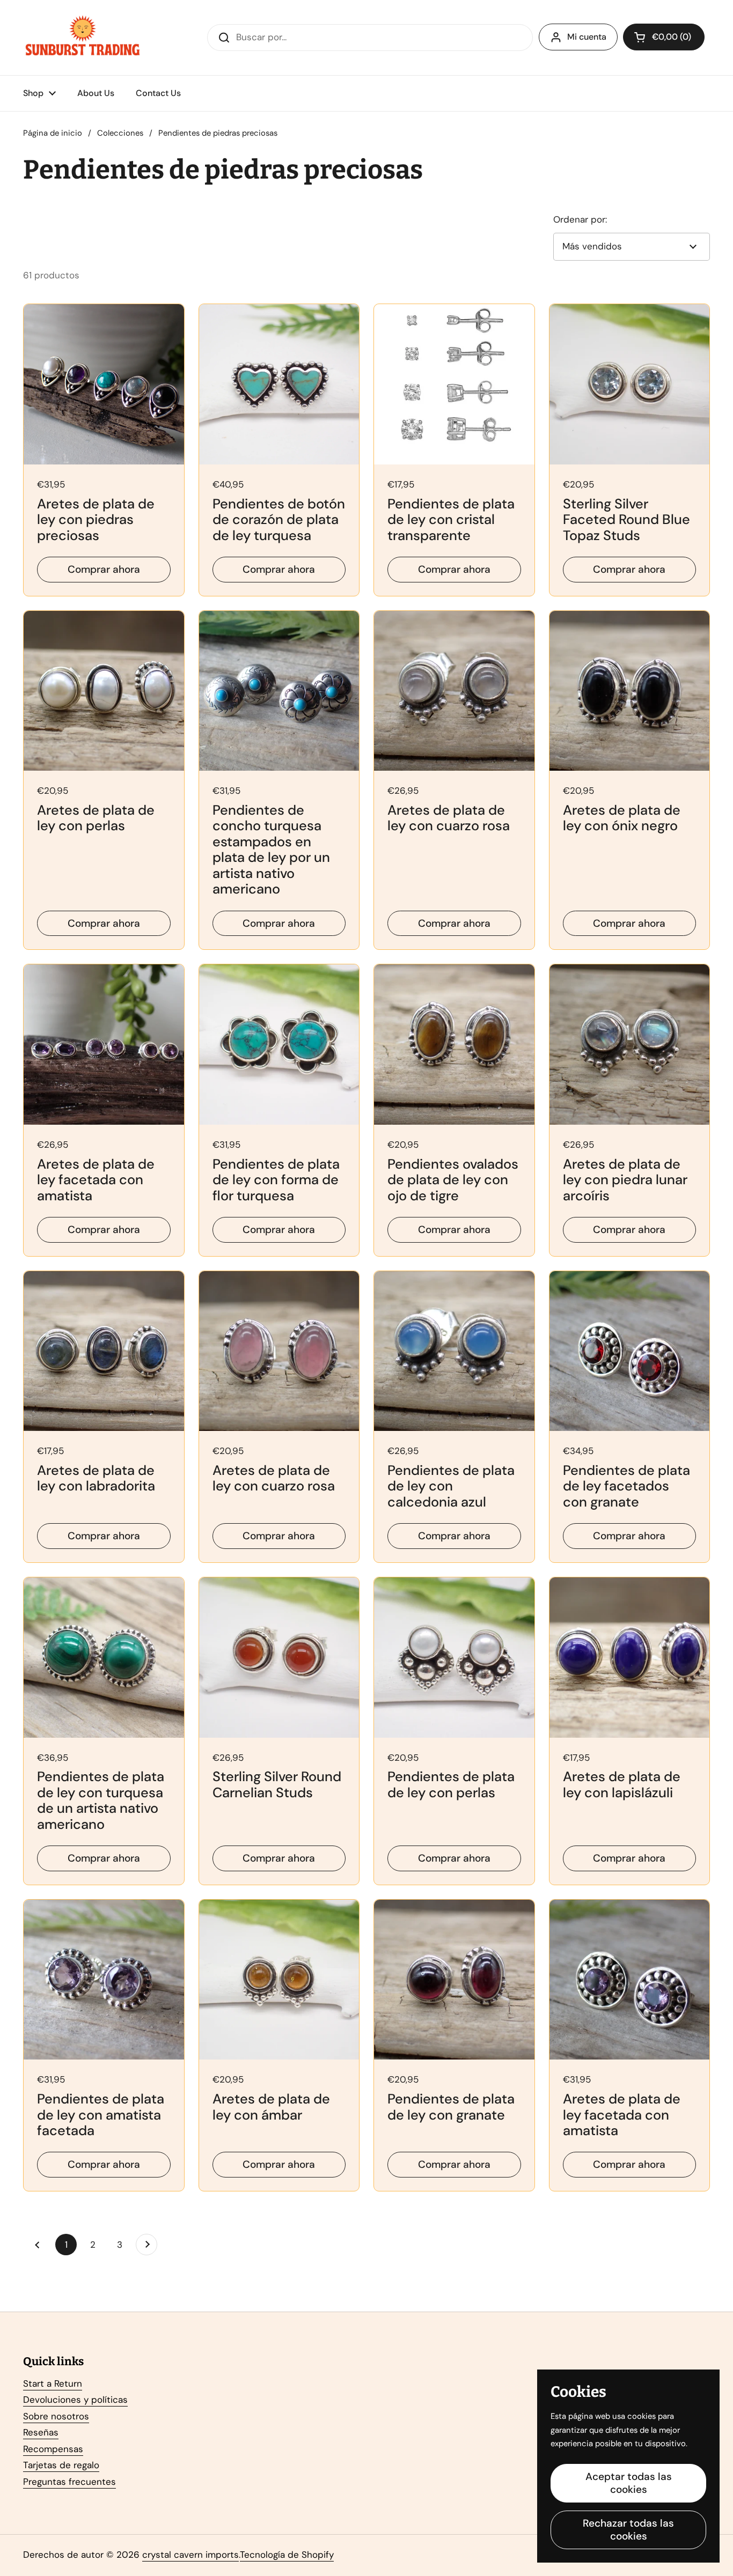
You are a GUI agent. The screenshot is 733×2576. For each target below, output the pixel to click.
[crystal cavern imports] (83, 38)
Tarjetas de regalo (61, 2465)
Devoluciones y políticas (75, 2400)
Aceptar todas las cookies (629, 2483)
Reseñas (41, 2432)
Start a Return (53, 2383)
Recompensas (53, 2449)
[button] (664, 37)
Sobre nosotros (56, 2416)
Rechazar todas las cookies (628, 2530)
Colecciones (120, 133)
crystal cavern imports (190, 2555)
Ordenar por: (580, 219)
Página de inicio (53, 133)
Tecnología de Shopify (287, 2555)
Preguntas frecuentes (69, 2482)
